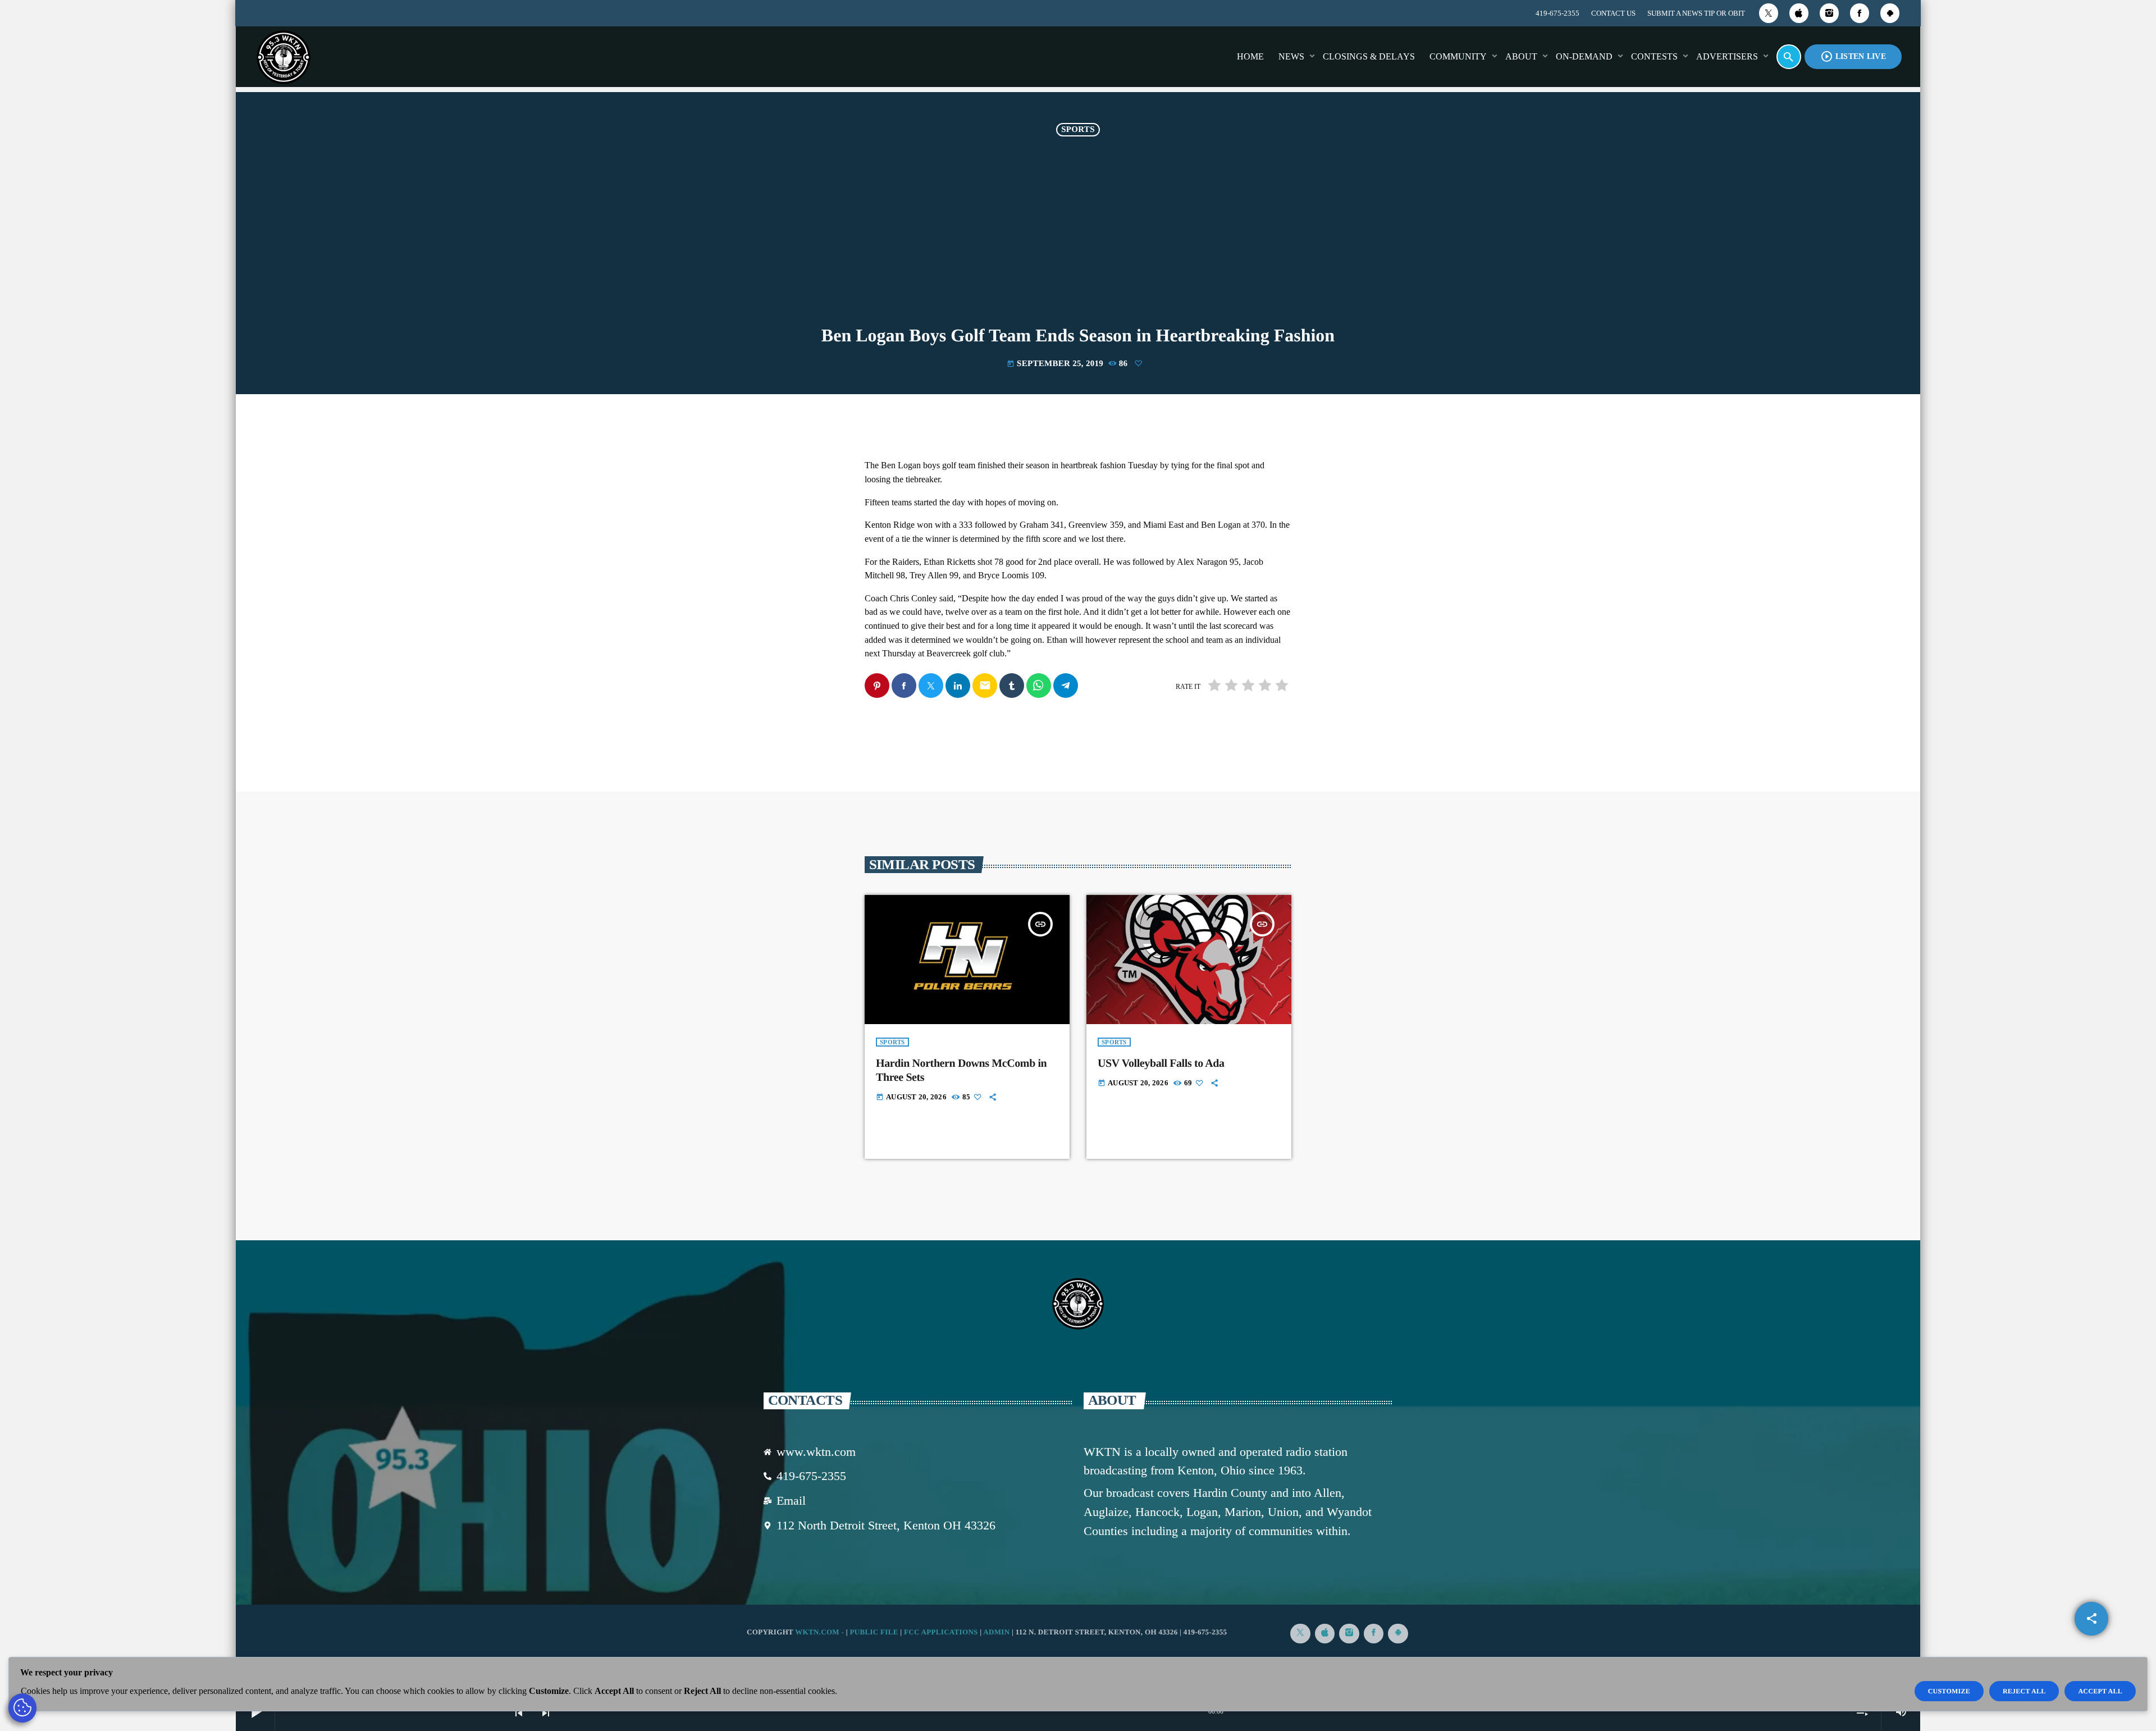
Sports (1078, 130)
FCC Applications (941, 1632)
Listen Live (1853, 56)
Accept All (2100, 1691)
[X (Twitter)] (1769, 13)
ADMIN (996, 1632)
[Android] (1890, 13)
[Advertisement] (1078, 241)
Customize (1949, 1691)
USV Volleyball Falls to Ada (1161, 1063)
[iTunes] (1799, 13)
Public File (874, 1632)
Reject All (2024, 1691)
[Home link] (284, 57)
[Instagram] (1829, 13)
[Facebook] (1860, 13)
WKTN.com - (821, 1632)
